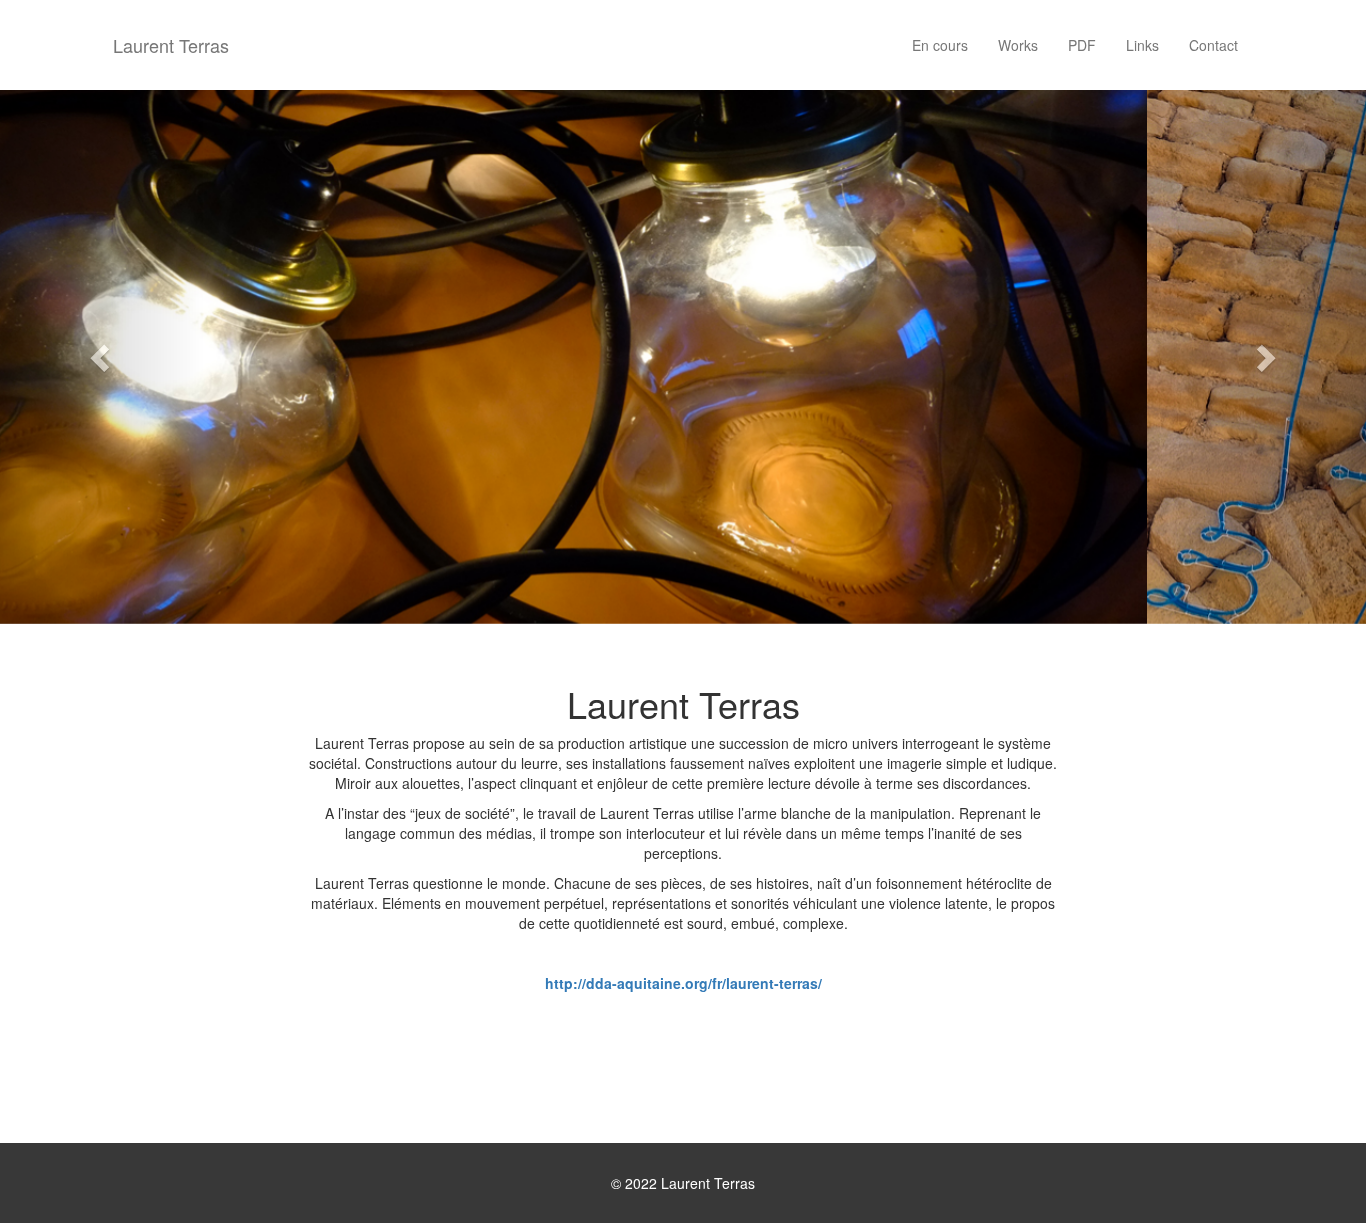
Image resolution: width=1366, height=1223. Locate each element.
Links (1142, 45)
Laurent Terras (171, 45)
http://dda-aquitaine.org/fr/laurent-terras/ (683, 983)
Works (1018, 45)
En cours (940, 45)
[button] (102, 357)
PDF (1082, 45)
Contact (1213, 45)
